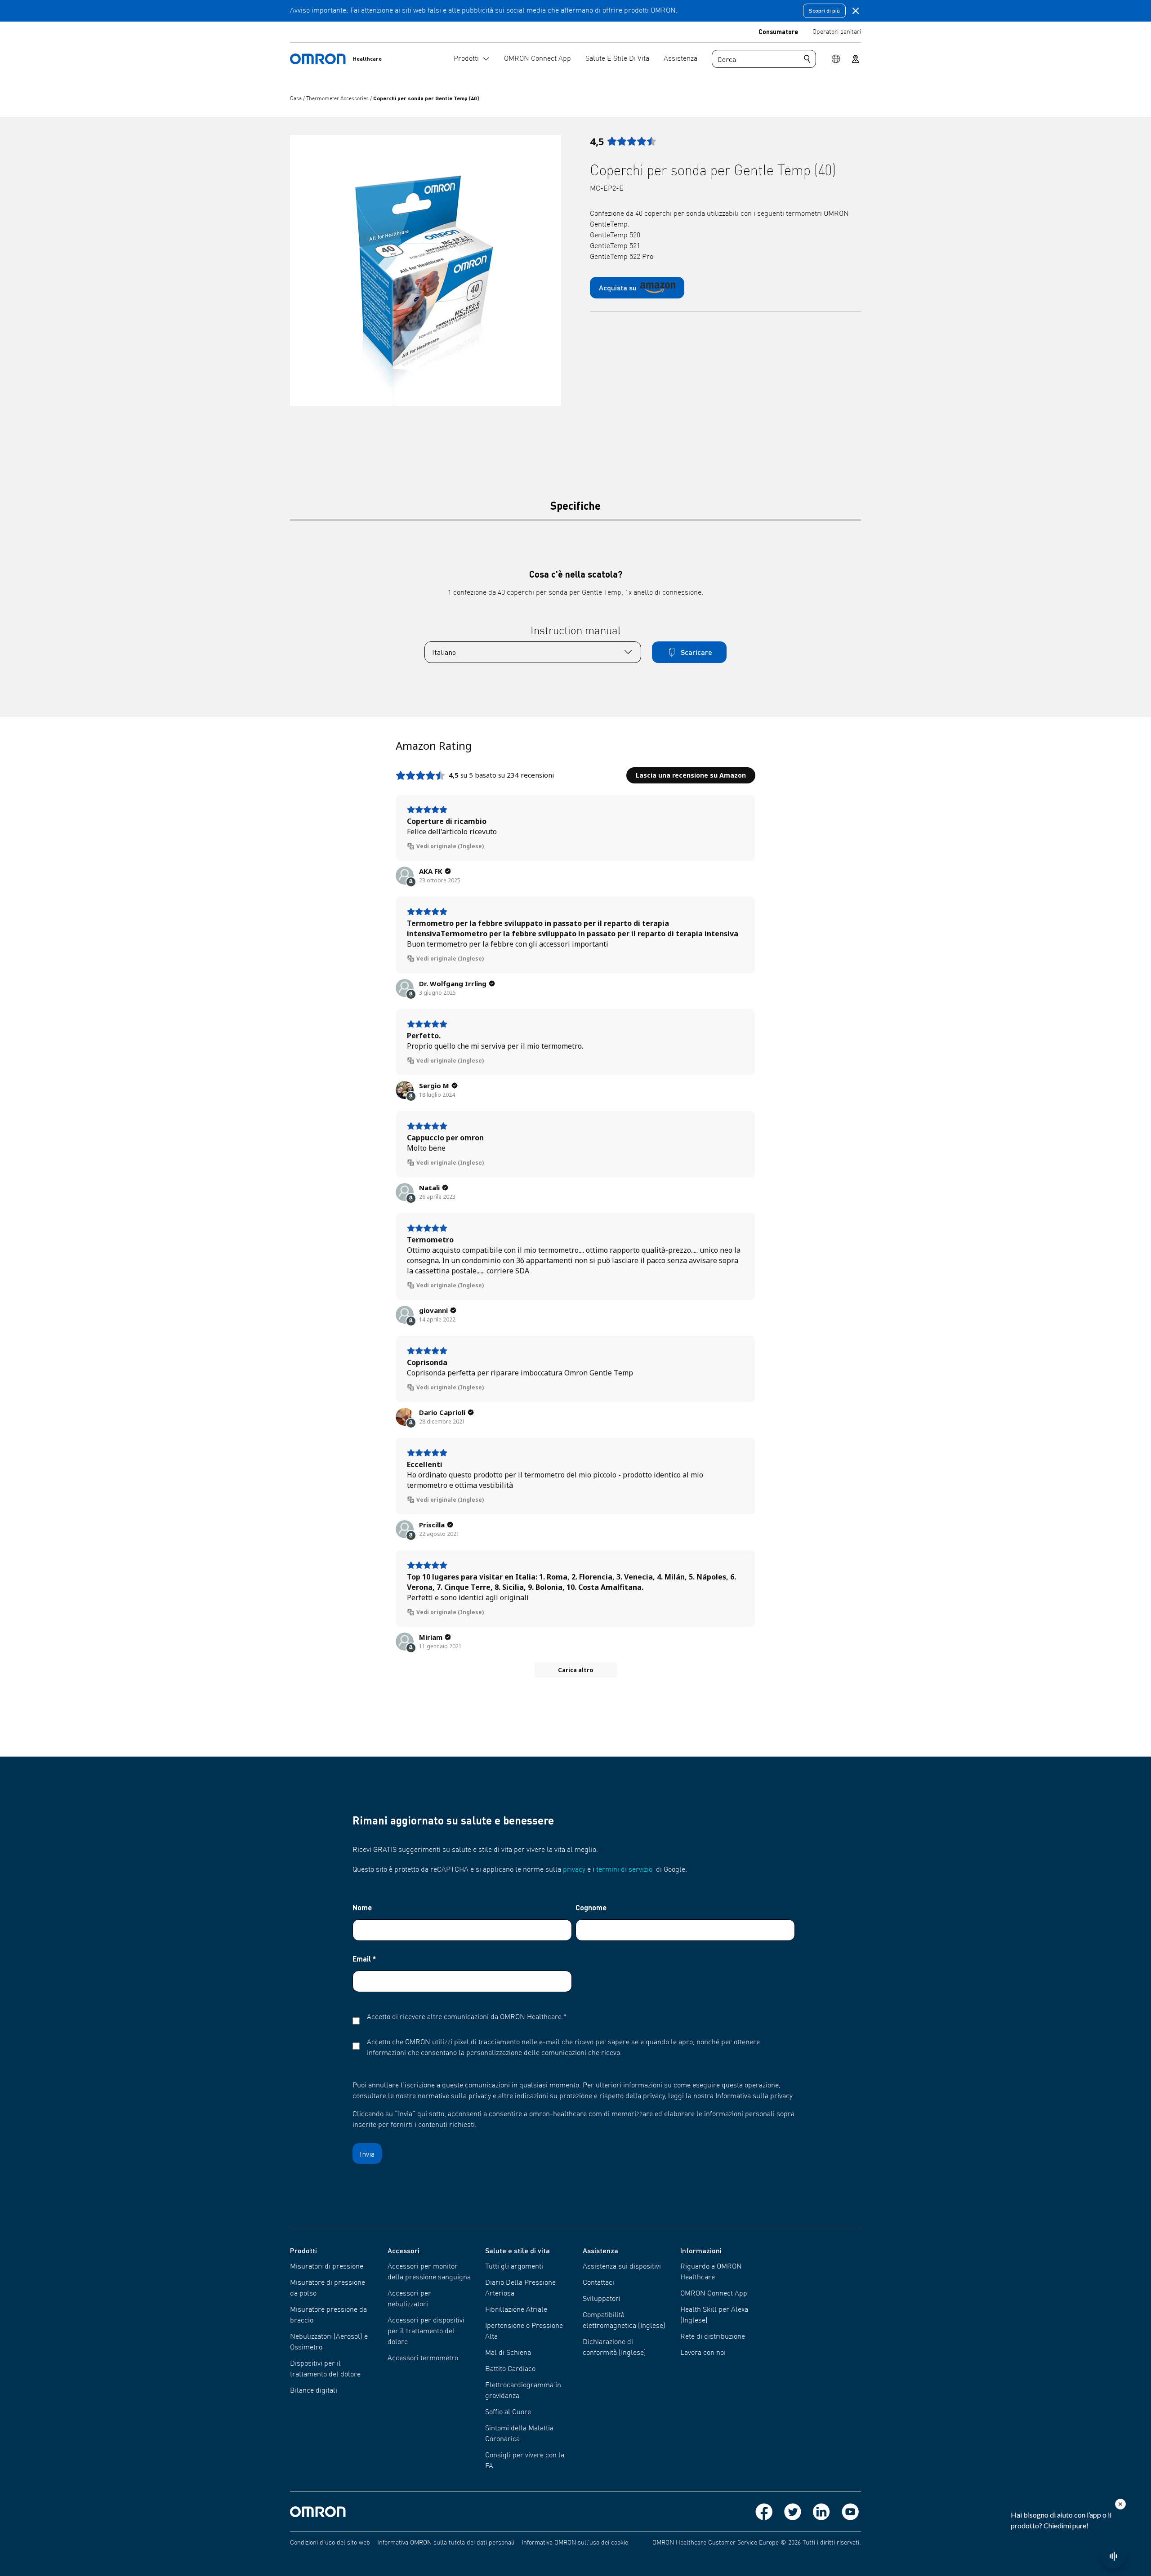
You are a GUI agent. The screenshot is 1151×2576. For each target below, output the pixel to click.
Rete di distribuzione (713, 2337)
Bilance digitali (314, 2391)
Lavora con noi (703, 2353)
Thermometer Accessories (338, 99)
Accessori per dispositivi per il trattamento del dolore (426, 2331)
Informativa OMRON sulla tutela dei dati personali (446, 2543)
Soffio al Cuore (508, 2412)
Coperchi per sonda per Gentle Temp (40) (426, 98)
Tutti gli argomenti (514, 2267)
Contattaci (598, 2283)
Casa (297, 99)
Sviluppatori (602, 2299)
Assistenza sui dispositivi (622, 2267)
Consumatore (778, 31)
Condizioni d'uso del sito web (330, 2543)
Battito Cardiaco (510, 2369)
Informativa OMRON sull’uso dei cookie (575, 2543)
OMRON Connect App (714, 2294)
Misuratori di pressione (327, 2267)
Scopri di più (824, 11)
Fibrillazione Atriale (516, 2310)
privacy (574, 1870)
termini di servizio (624, 1870)
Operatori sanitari (837, 32)
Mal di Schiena (508, 2353)
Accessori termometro (423, 2358)
